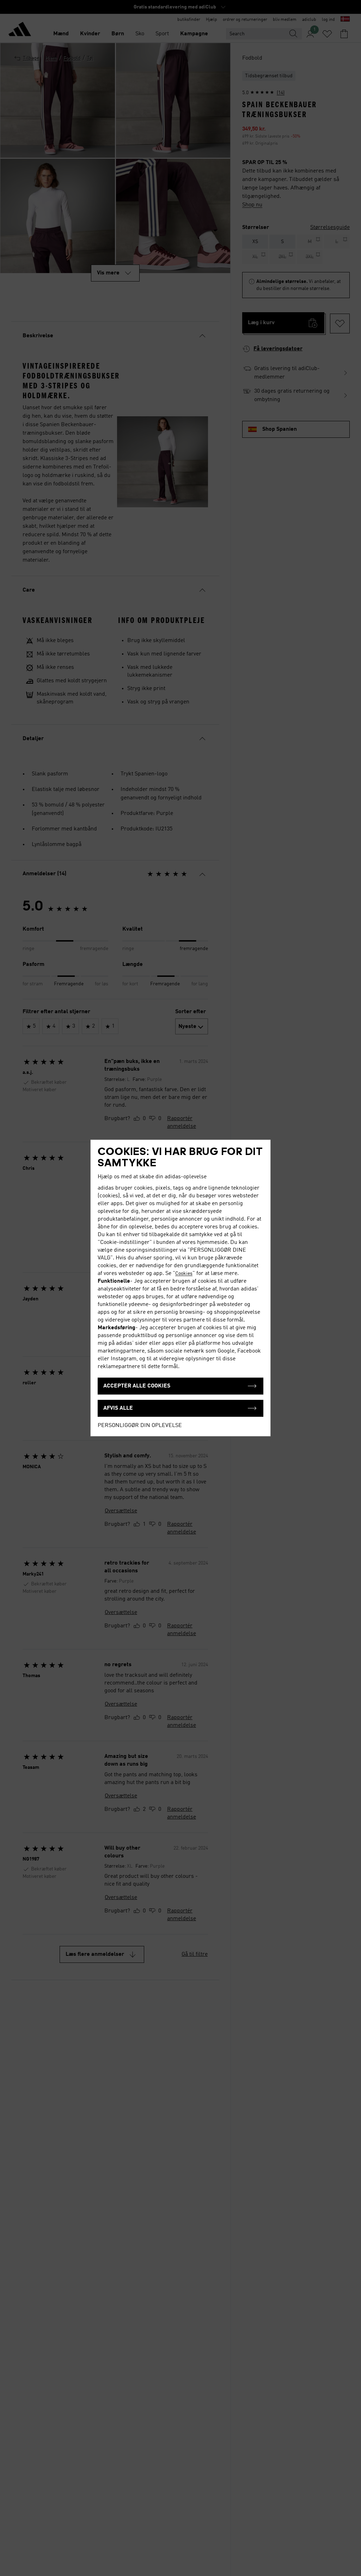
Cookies (184, 1274)
